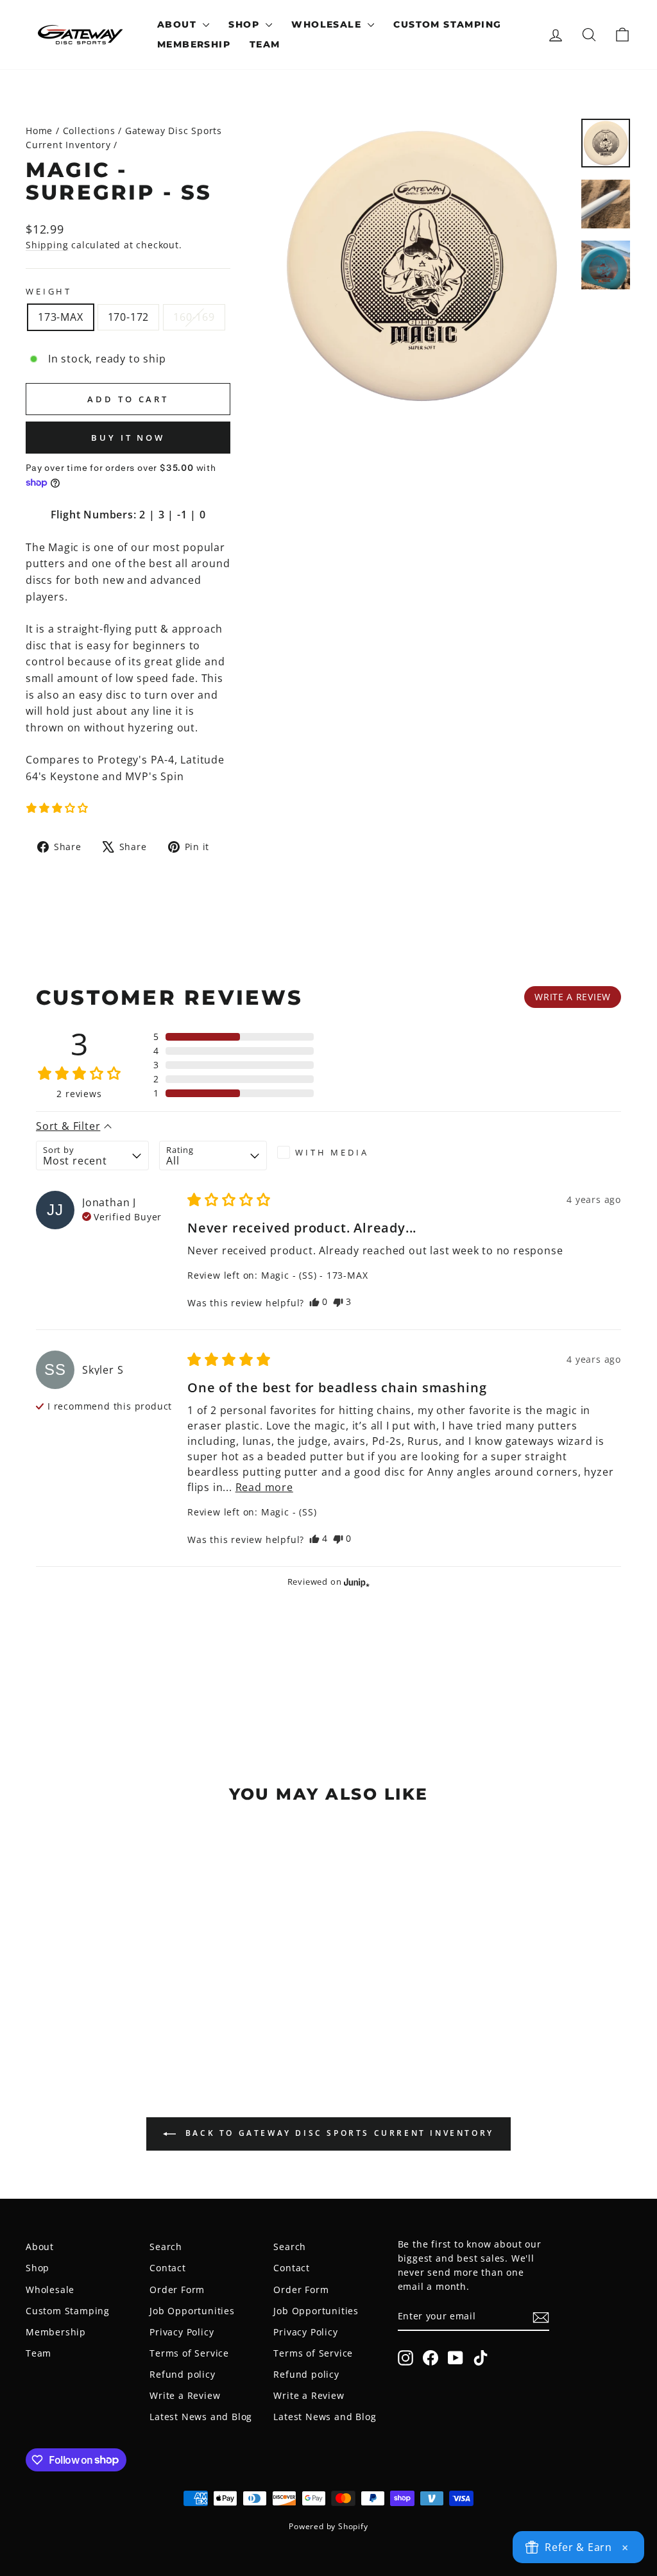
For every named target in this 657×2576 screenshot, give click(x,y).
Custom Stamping (447, 24)
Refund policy (182, 2374)
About (178, 24)
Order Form (177, 2290)
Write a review (573, 997)
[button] (57, 808)
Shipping (47, 245)
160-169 (194, 317)
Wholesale (328, 24)
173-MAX (61, 317)
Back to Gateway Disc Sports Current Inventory (337, 2133)
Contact (168, 2268)
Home (39, 131)
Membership (194, 44)
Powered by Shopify (328, 2526)
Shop (245, 24)
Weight (49, 291)
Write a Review (185, 2395)
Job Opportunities (192, 2311)
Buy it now (128, 438)
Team (265, 44)
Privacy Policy (182, 2332)
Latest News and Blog (201, 2417)
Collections (89, 131)
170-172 (129, 317)
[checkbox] (331, 1152)
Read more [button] (264, 1487)
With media (332, 1152)
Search (166, 2247)
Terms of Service (189, 2353)
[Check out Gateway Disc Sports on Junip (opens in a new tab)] (355, 1582)
